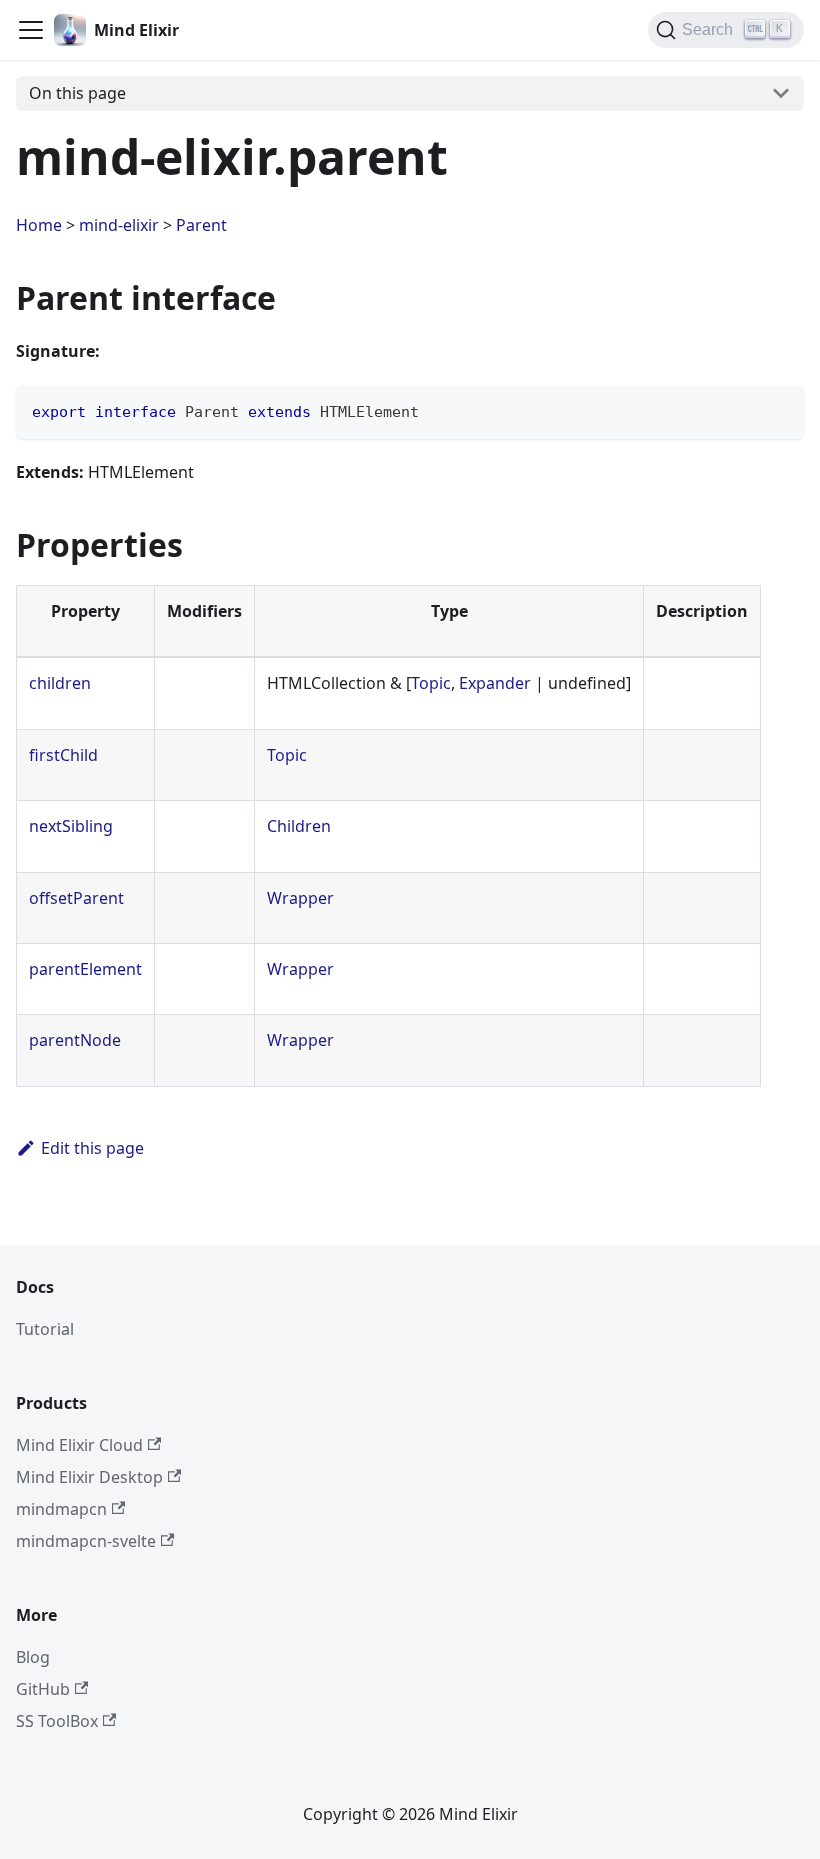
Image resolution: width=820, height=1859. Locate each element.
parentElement (85, 969)
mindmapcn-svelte (86, 1541)
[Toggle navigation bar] (31, 30)
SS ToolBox (57, 1721)
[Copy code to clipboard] (779, 409)
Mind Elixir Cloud (79, 1445)
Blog (33, 1657)
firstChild (63, 755)
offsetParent (76, 898)
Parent (201, 225)
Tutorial (45, 1329)
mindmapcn (61, 1509)
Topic (431, 683)
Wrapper (300, 898)
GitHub (43, 1689)
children (60, 683)
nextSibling (71, 826)
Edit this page (92, 1148)
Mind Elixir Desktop (89, 1477)
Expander (495, 683)
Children (299, 826)
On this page (77, 93)
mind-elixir (119, 225)
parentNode (75, 1040)
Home (39, 225)
